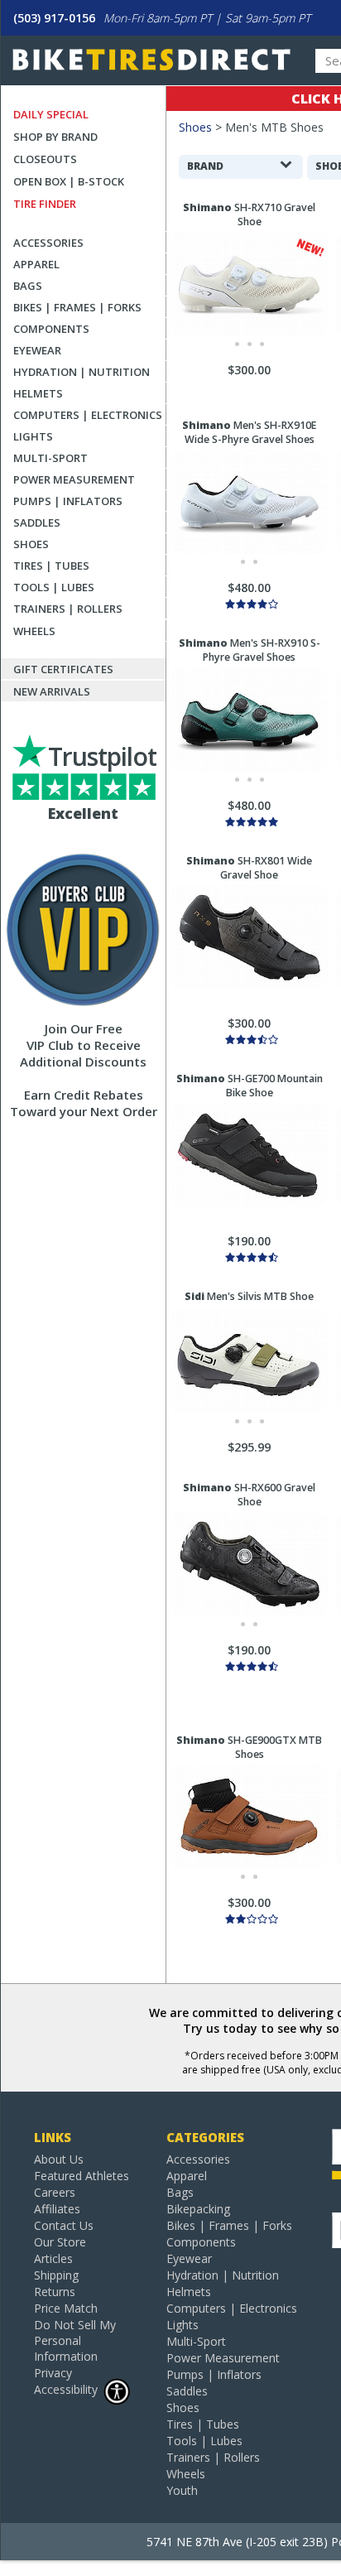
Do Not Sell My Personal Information (75, 2340)
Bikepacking (198, 2209)
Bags (28, 286)
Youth (182, 2490)
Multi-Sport (50, 458)
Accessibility (66, 2389)
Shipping (56, 2275)
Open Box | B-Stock (69, 181)
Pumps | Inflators (68, 501)
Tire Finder (45, 204)
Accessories (48, 243)
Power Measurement (74, 479)
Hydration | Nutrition (82, 372)
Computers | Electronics (88, 415)
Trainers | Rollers (68, 609)
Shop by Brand (55, 137)
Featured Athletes (82, 2176)
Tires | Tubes (51, 566)
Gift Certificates (63, 669)
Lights (33, 436)
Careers (55, 2192)
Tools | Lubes (54, 587)
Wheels (34, 631)
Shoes (31, 544)
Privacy (53, 2373)
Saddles (37, 522)
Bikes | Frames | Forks (77, 307)
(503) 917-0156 (54, 18)
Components (51, 329)
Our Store (60, 2242)
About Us (59, 2159)
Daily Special (51, 114)
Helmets (38, 393)
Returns (55, 2292)
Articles (53, 2258)
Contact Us (64, 2225)
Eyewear (37, 350)
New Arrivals (52, 691)
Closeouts (45, 159)
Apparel (36, 264)
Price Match (66, 2308)
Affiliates (57, 2209)
